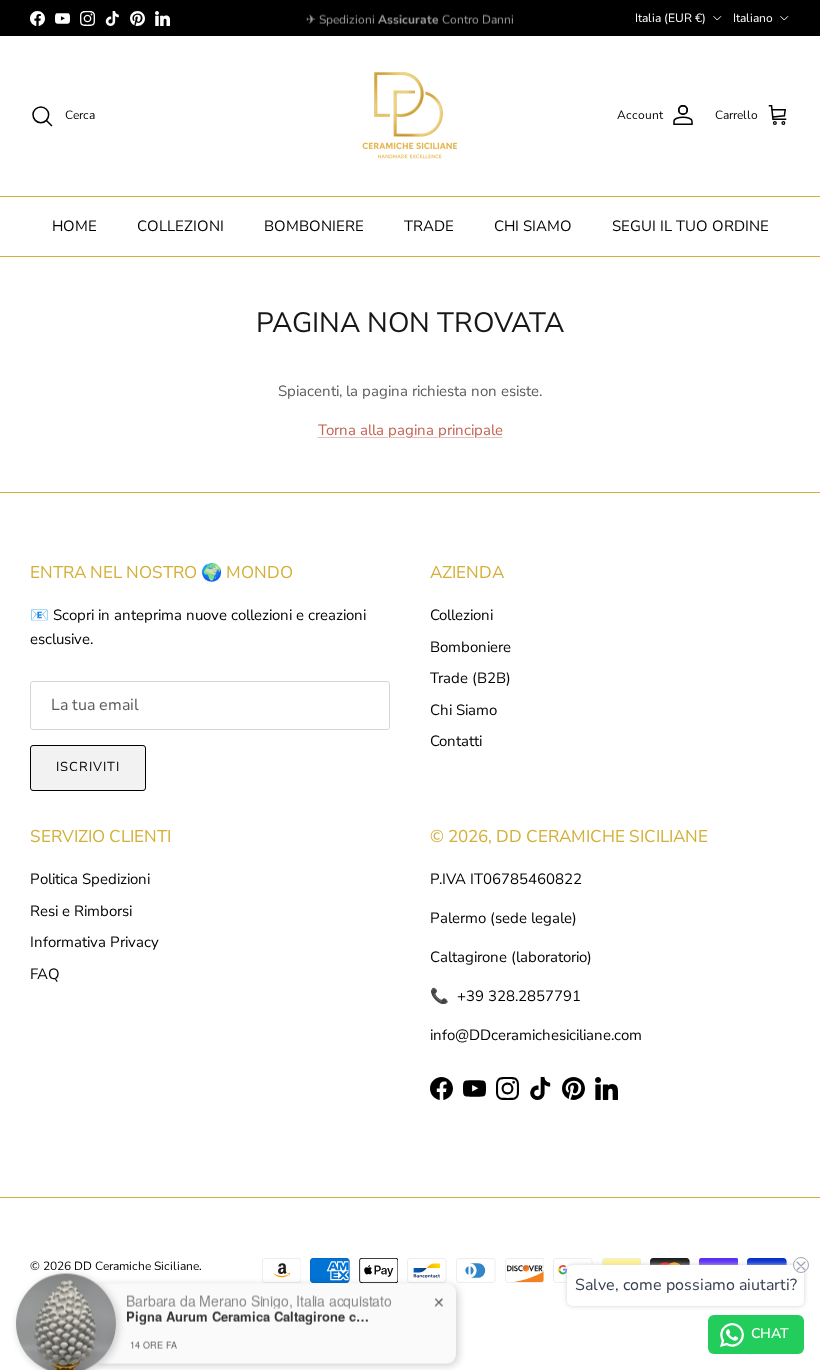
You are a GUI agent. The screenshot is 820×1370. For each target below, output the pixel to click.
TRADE (429, 226)
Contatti (456, 741)
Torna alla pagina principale (410, 430)
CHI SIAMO (533, 226)
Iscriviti (88, 767)
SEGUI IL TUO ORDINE (690, 226)
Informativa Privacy (94, 942)
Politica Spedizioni (90, 879)
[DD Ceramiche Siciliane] (410, 116)
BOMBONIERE (314, 226)
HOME (74, 226)
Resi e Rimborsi (81, 911)
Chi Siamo (463, 710)
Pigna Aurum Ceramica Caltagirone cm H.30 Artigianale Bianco (251, 1298)
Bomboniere (470, 647)
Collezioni (461, 615)
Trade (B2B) (470, 678)
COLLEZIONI (180, 226)
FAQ (45, 974)
